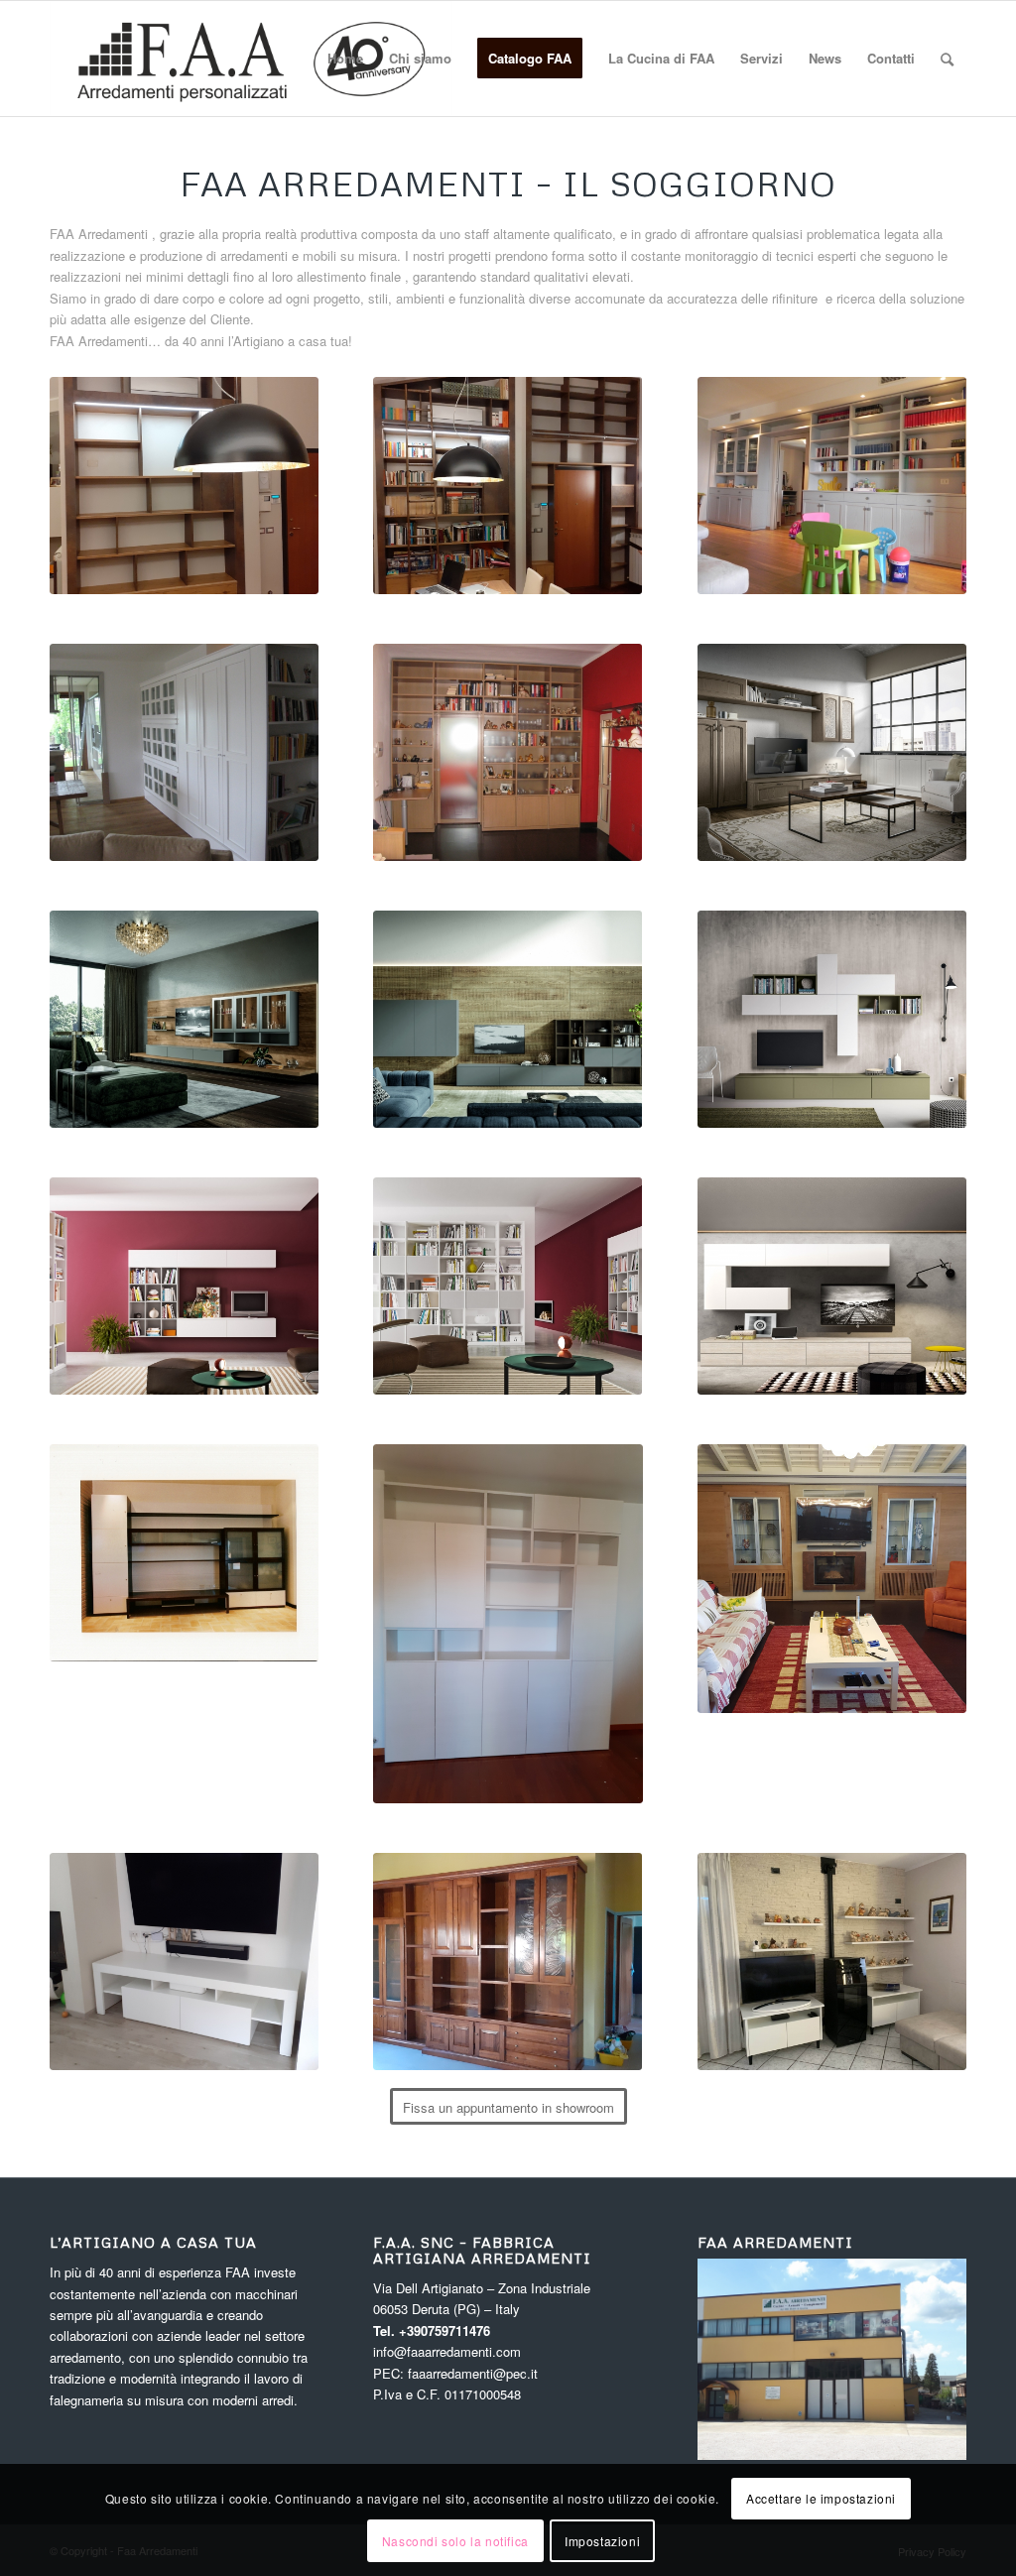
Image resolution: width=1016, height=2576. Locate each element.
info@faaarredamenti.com (447, 2351)
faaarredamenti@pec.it (473, 2373)
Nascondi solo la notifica (455, 2541)
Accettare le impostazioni (821, 2498)
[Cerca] (947, 59)
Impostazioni (602, 2541)
